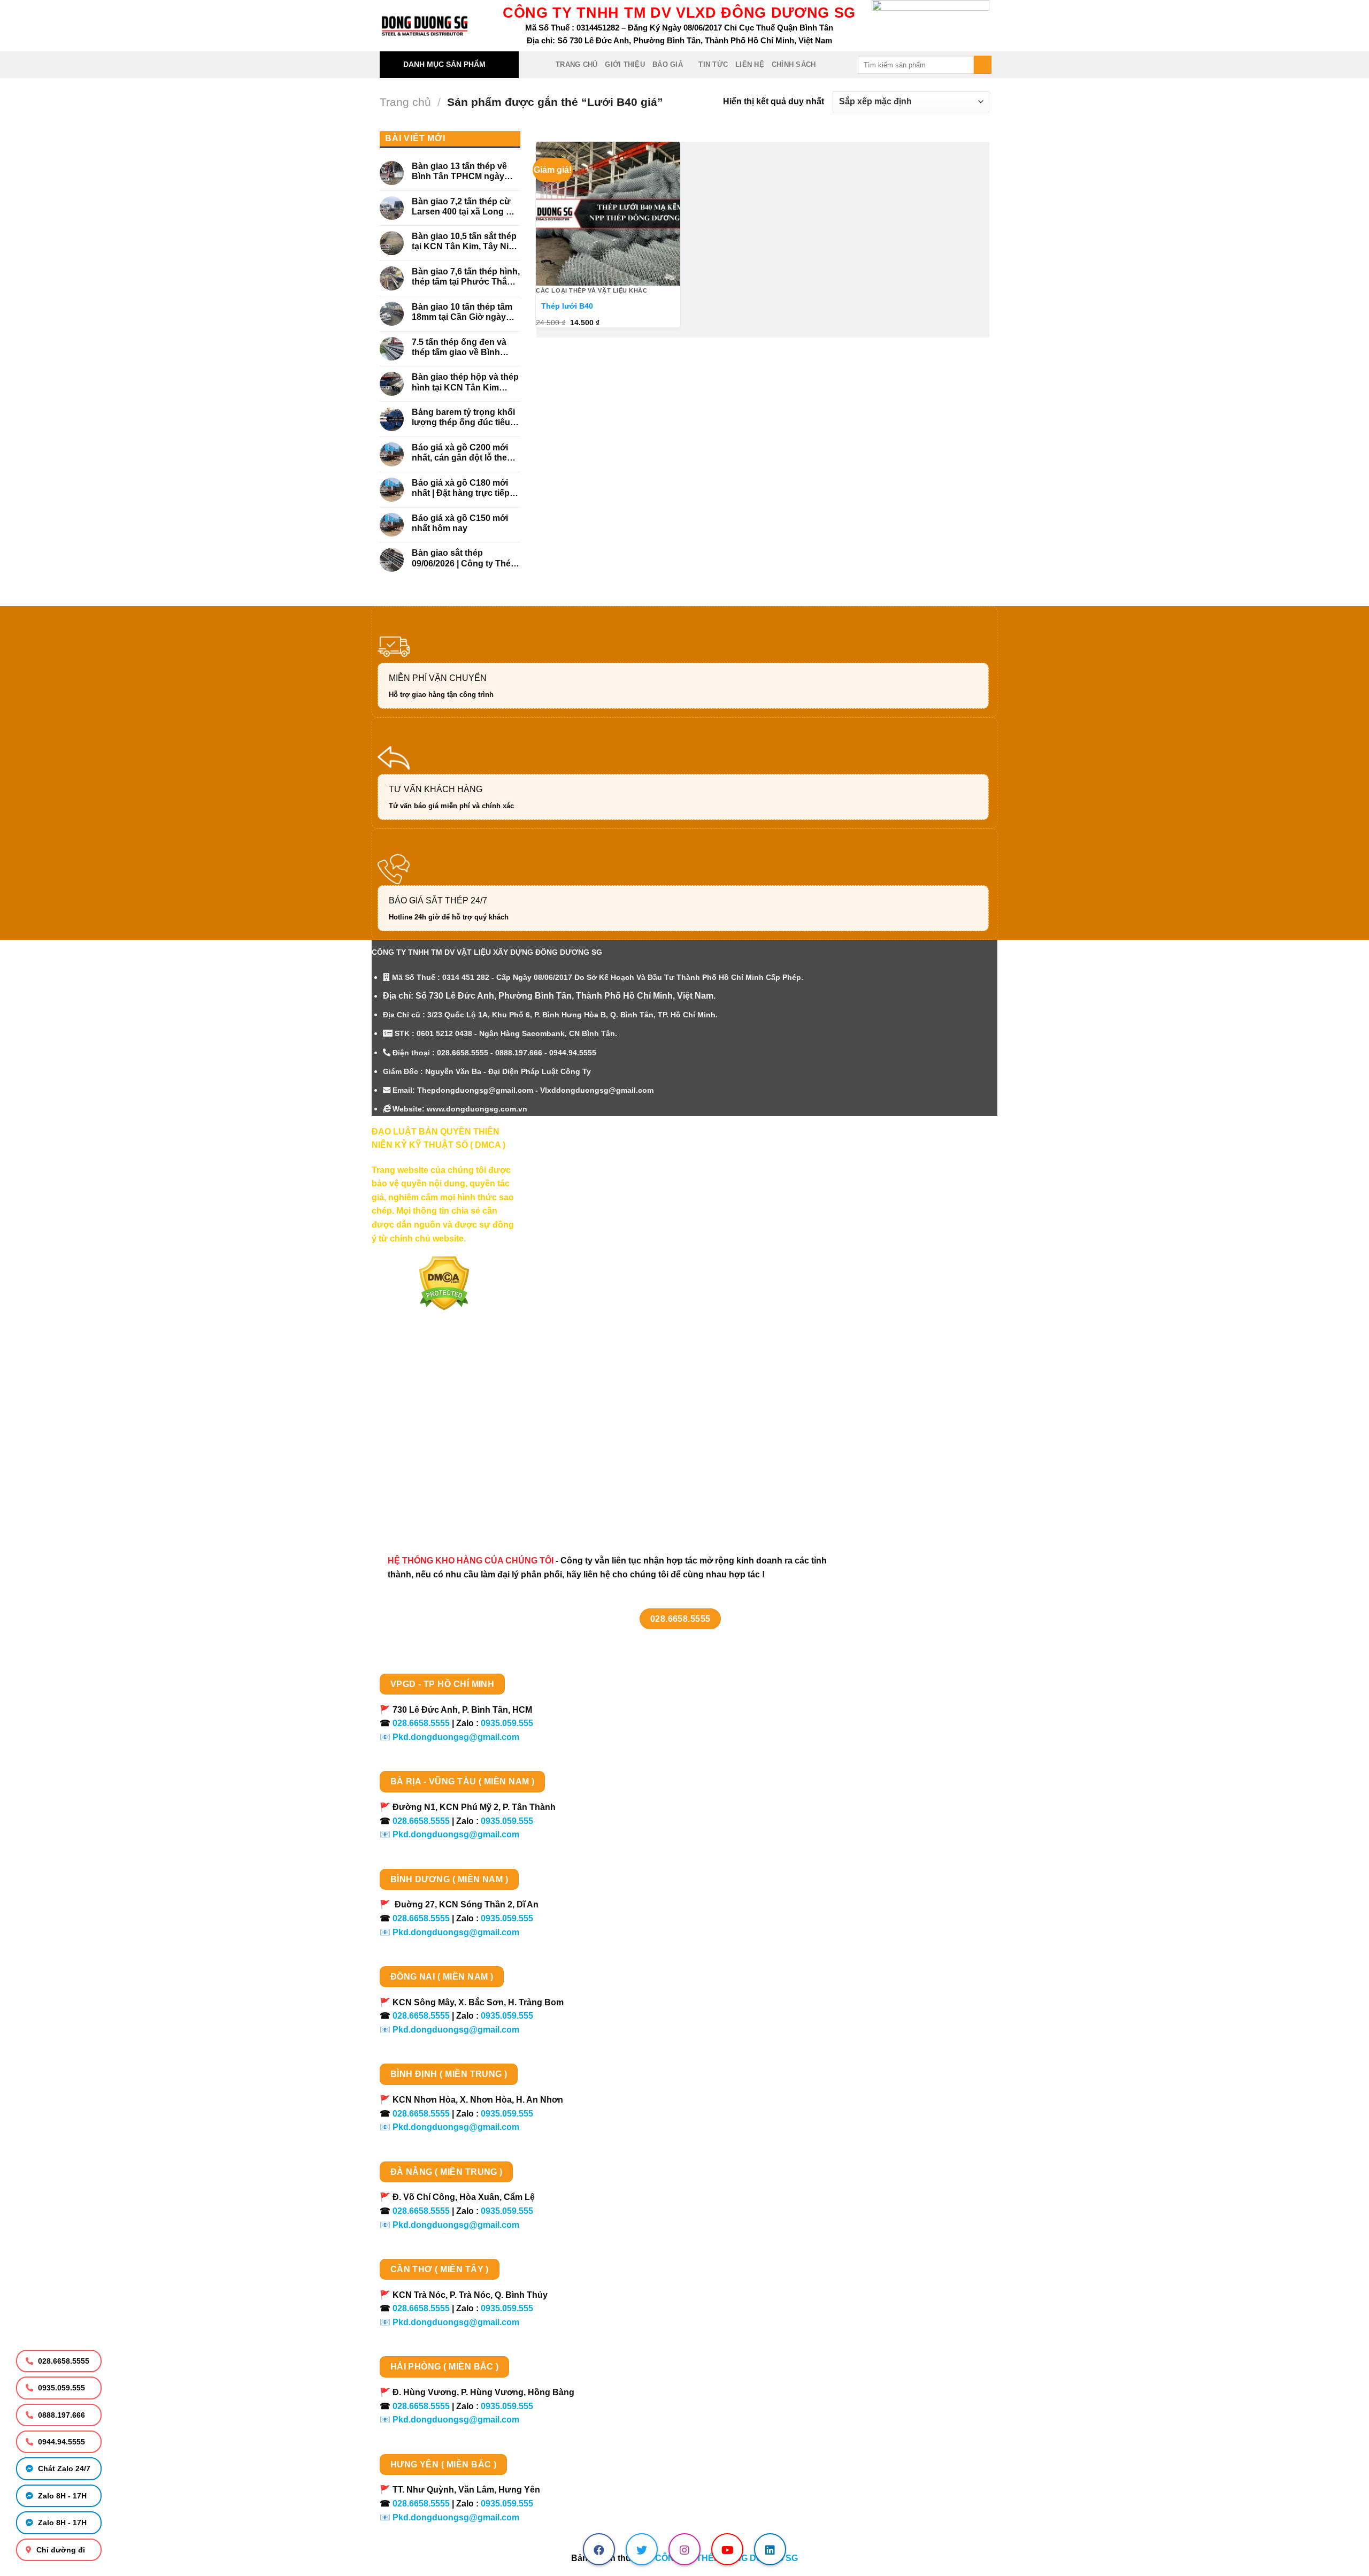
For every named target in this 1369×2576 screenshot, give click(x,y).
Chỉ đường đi (60, 2550)
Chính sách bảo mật (424, 1432)
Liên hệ (750, 64)
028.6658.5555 (63, 2361)
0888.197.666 (60, 2415)
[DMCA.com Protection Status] (444, 1283)
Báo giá (668, 64)
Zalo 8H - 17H (61, 2496)
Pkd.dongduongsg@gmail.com (456, 1737)
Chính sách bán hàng (426, 1375)
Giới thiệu (625, 64)
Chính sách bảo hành (426, 1508)
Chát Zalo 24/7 (63, 2468)
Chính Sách (794, 64)
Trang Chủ (576, 64)
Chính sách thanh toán (429, 1395)
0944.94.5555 (60, 2442)
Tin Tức (713, 64)
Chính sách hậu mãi (423, 1451)
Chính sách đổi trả (420, 1489)
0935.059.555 (60, 2388)
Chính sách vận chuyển (431, 1413)
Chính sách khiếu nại (426, 1470)
